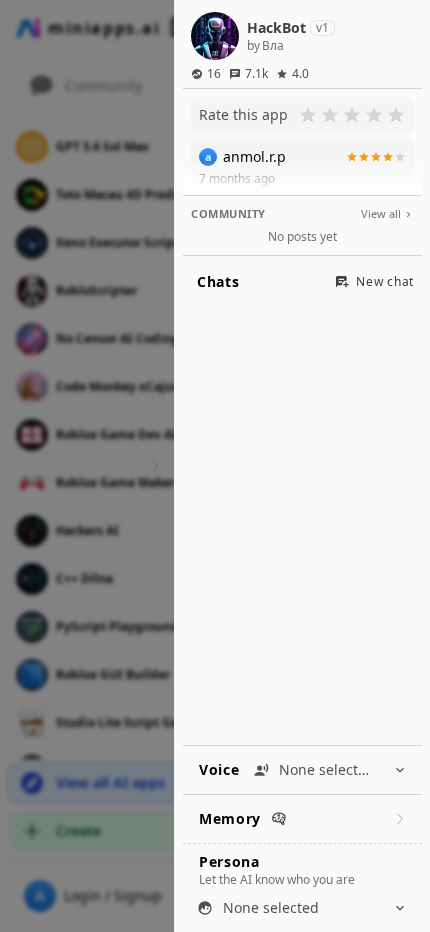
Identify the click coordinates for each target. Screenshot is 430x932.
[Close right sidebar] (153, 466)
